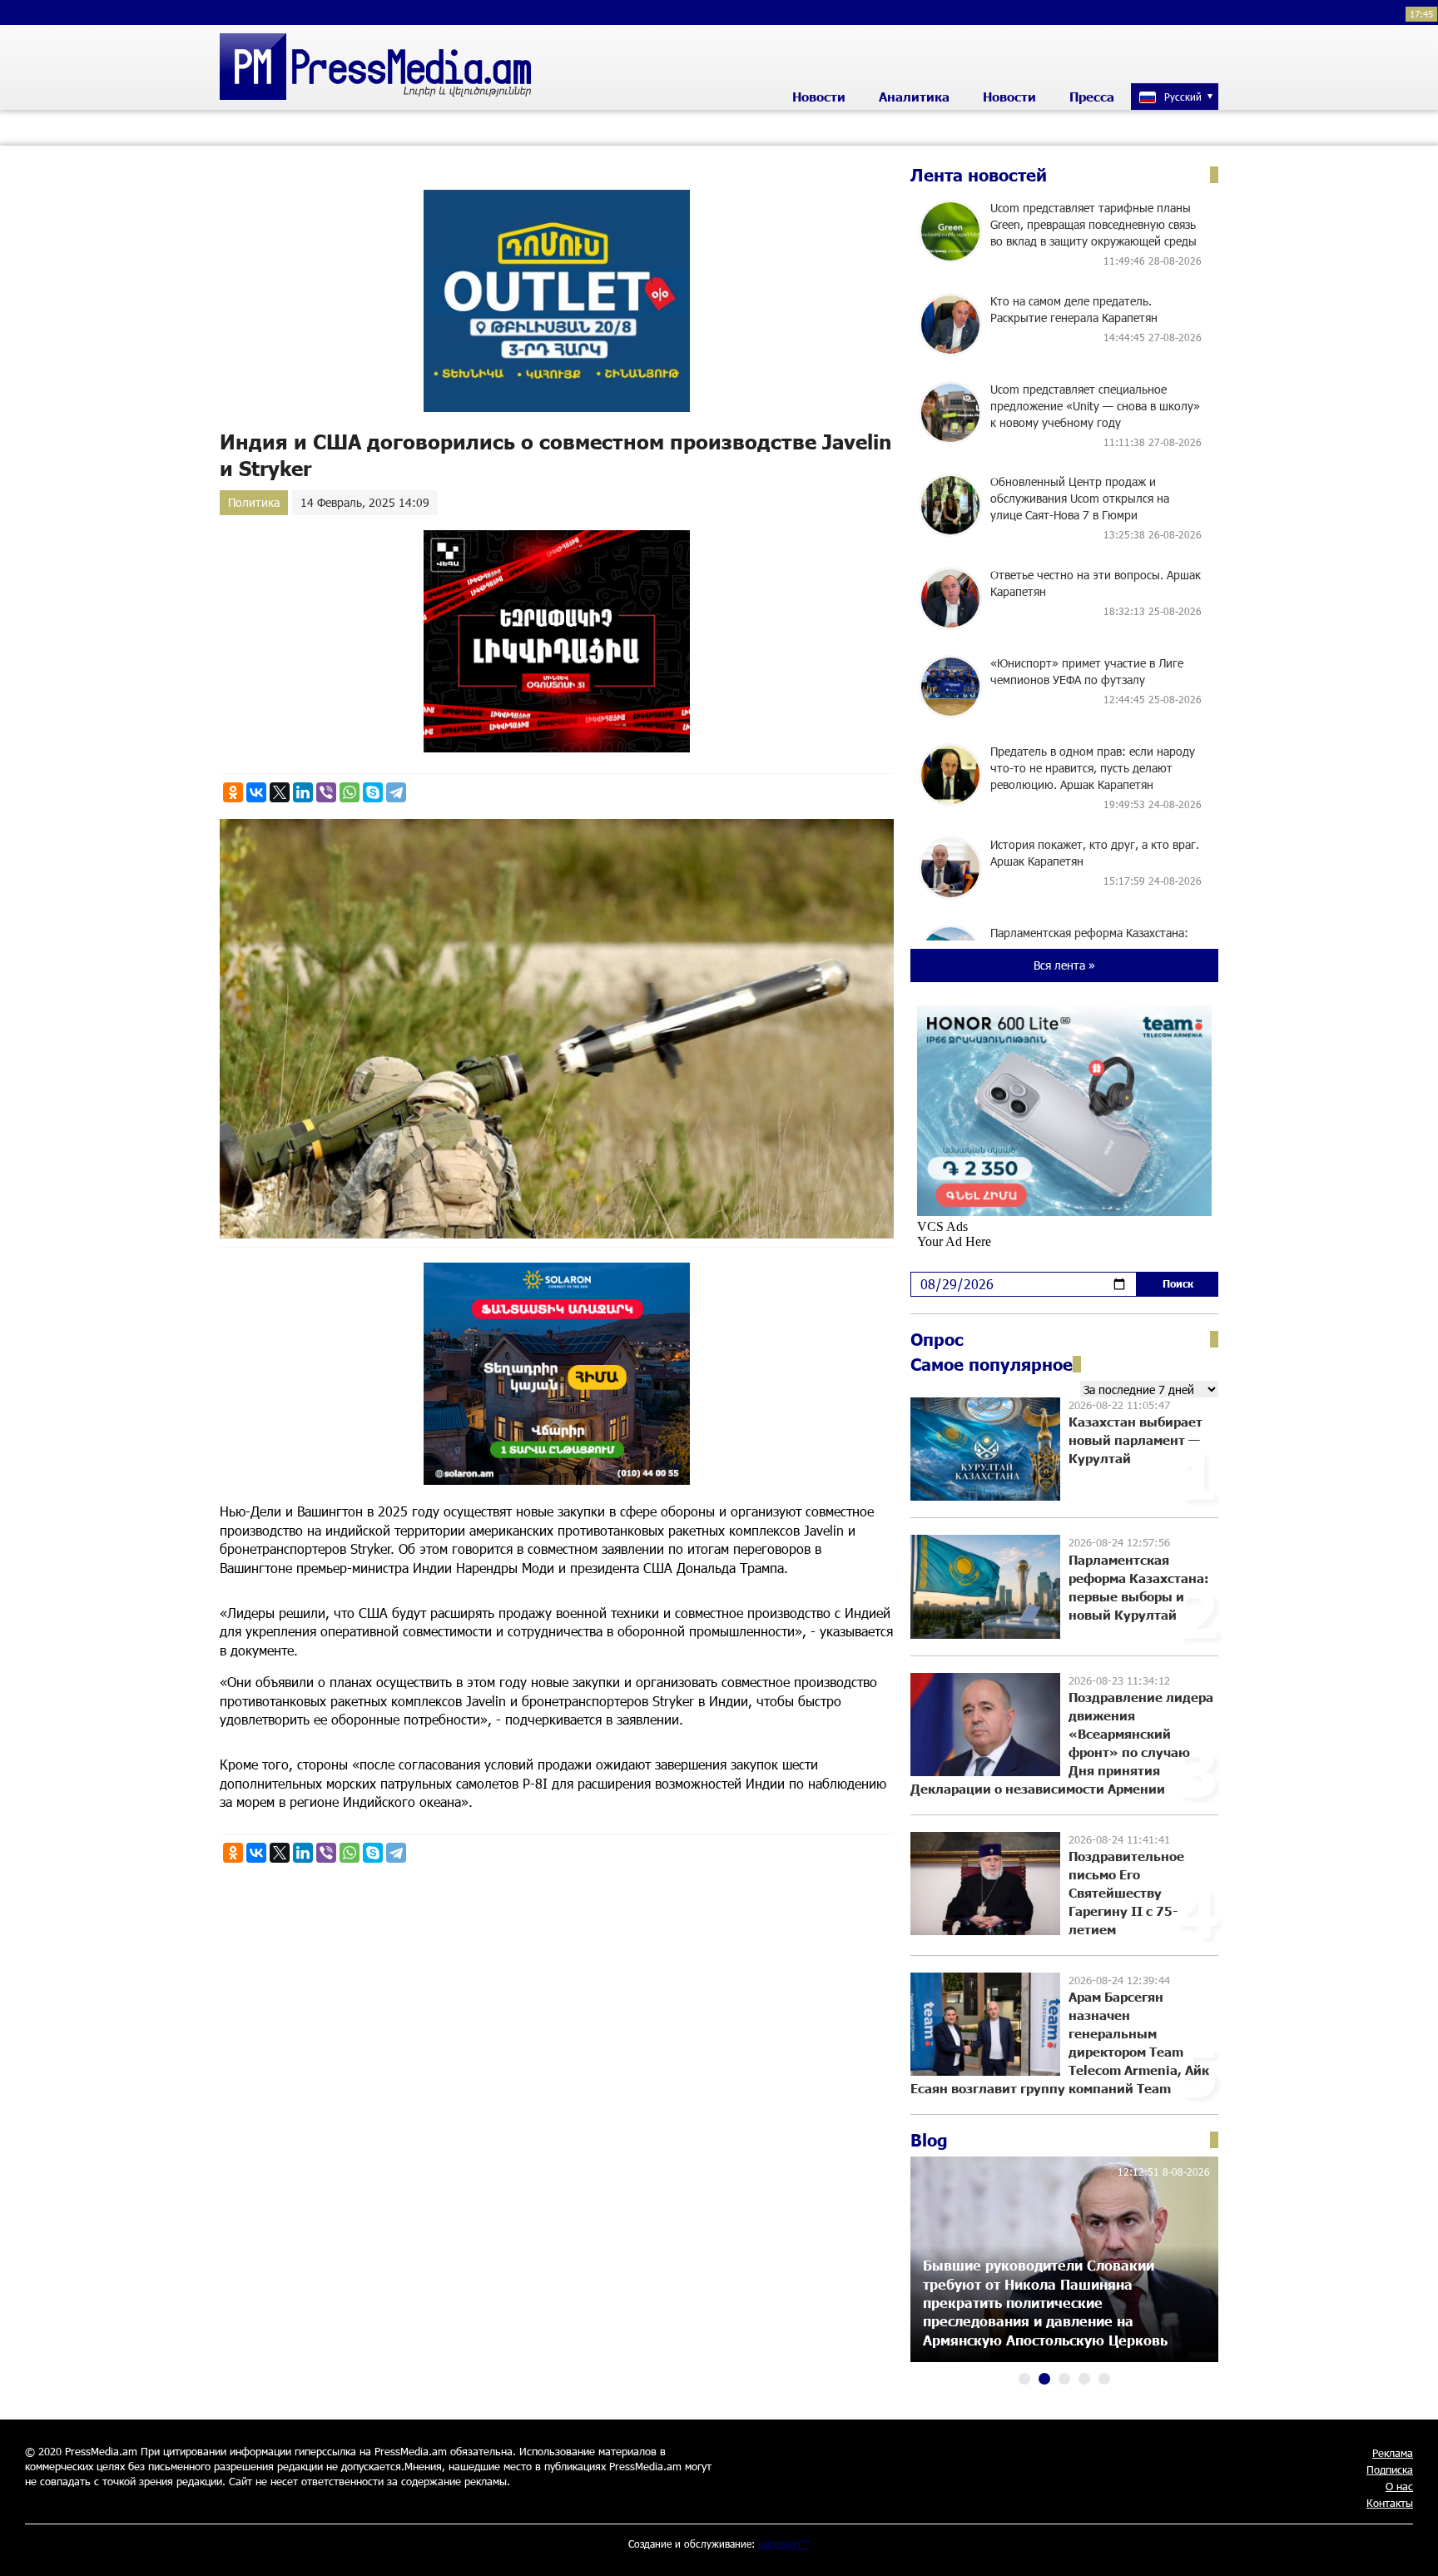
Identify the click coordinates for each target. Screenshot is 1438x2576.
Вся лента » (1064, 965)
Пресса (1092, 97)
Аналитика (914, 97)
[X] (280, 792)
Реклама (1393, 2453)
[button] (1024, 2379)
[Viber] (326, 792)
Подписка (1390, 2469)
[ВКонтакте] (256, 792)
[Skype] (373, 792)
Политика (254, 502)
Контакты (1390, 2503)
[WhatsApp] (350, 792)
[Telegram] (396, 792)
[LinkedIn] (303, 792)
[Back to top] (1409, 2547)
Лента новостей (979, 175)
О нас (1399, 2486)
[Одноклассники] (233, 792)
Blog (929, 2140)
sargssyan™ (784, 2544)
